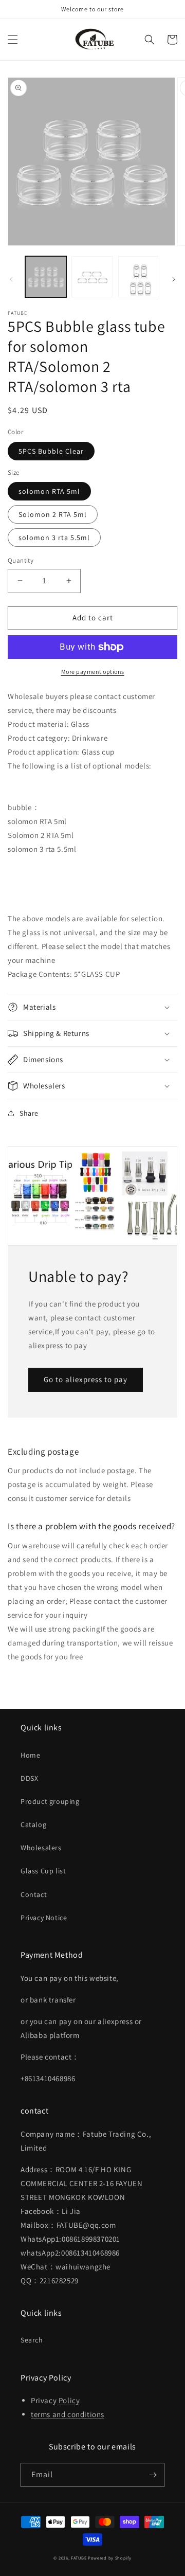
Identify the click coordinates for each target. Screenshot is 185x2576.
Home (30, 1755)
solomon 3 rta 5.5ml (54, 538)
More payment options (93, 672)
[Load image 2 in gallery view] (92, 277)
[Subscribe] (153, 2475)
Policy (69, 2400)
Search (32, 2340)
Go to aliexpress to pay (86, 1379)
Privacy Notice (44, 1918)
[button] (13, 40)
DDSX (29, 1778)
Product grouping (50, 1801)
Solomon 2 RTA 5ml (53, 514)
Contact (34, 1894)
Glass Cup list (43, 1871)
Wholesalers (41, 1848)
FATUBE (79, 2558)
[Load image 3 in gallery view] (139, 277)
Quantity (21, 560)
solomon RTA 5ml (49, 491)
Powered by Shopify (110, 2558)
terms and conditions (68, 2414)
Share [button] (29, 1113)
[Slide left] (11, 279)
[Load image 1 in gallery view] (46, 277)
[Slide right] (174, 279)
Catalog (33, 1824)
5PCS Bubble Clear (51, 451)
